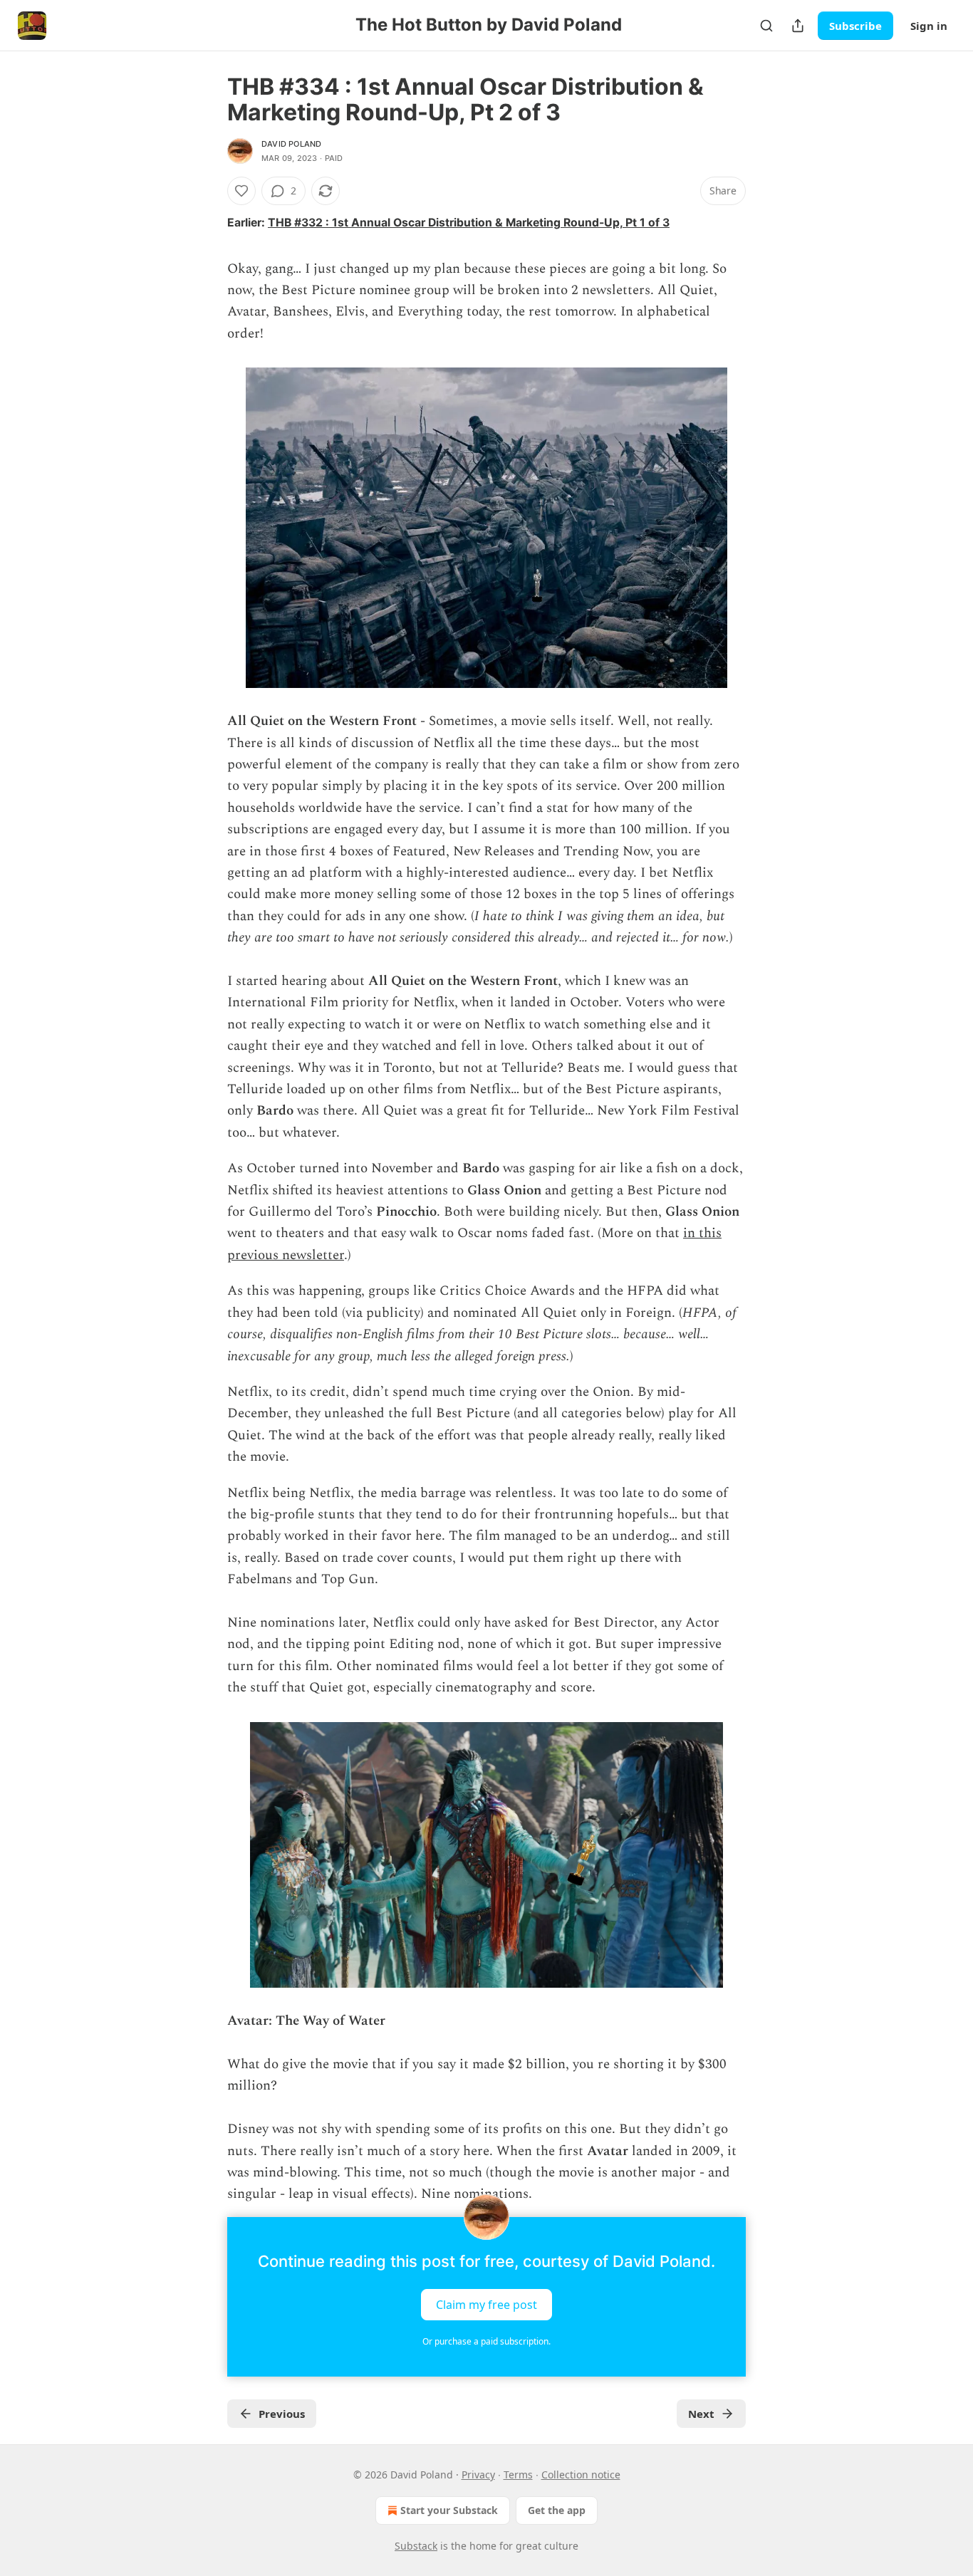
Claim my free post (486, 2304)
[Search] (766, 26)
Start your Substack (449, 2510)
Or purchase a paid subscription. (486, 2341)
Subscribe (855, 26)
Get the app (557, 2510)
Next (701, 2414)
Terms (518, 2475)
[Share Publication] (798, 26)
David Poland (291, 144)
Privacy (478, 2475)
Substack (416, 2546)
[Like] (241, 191)
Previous (282, 2414)
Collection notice (581, 2475)
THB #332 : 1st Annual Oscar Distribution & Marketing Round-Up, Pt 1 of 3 (469, 223)
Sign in (929, 26)
